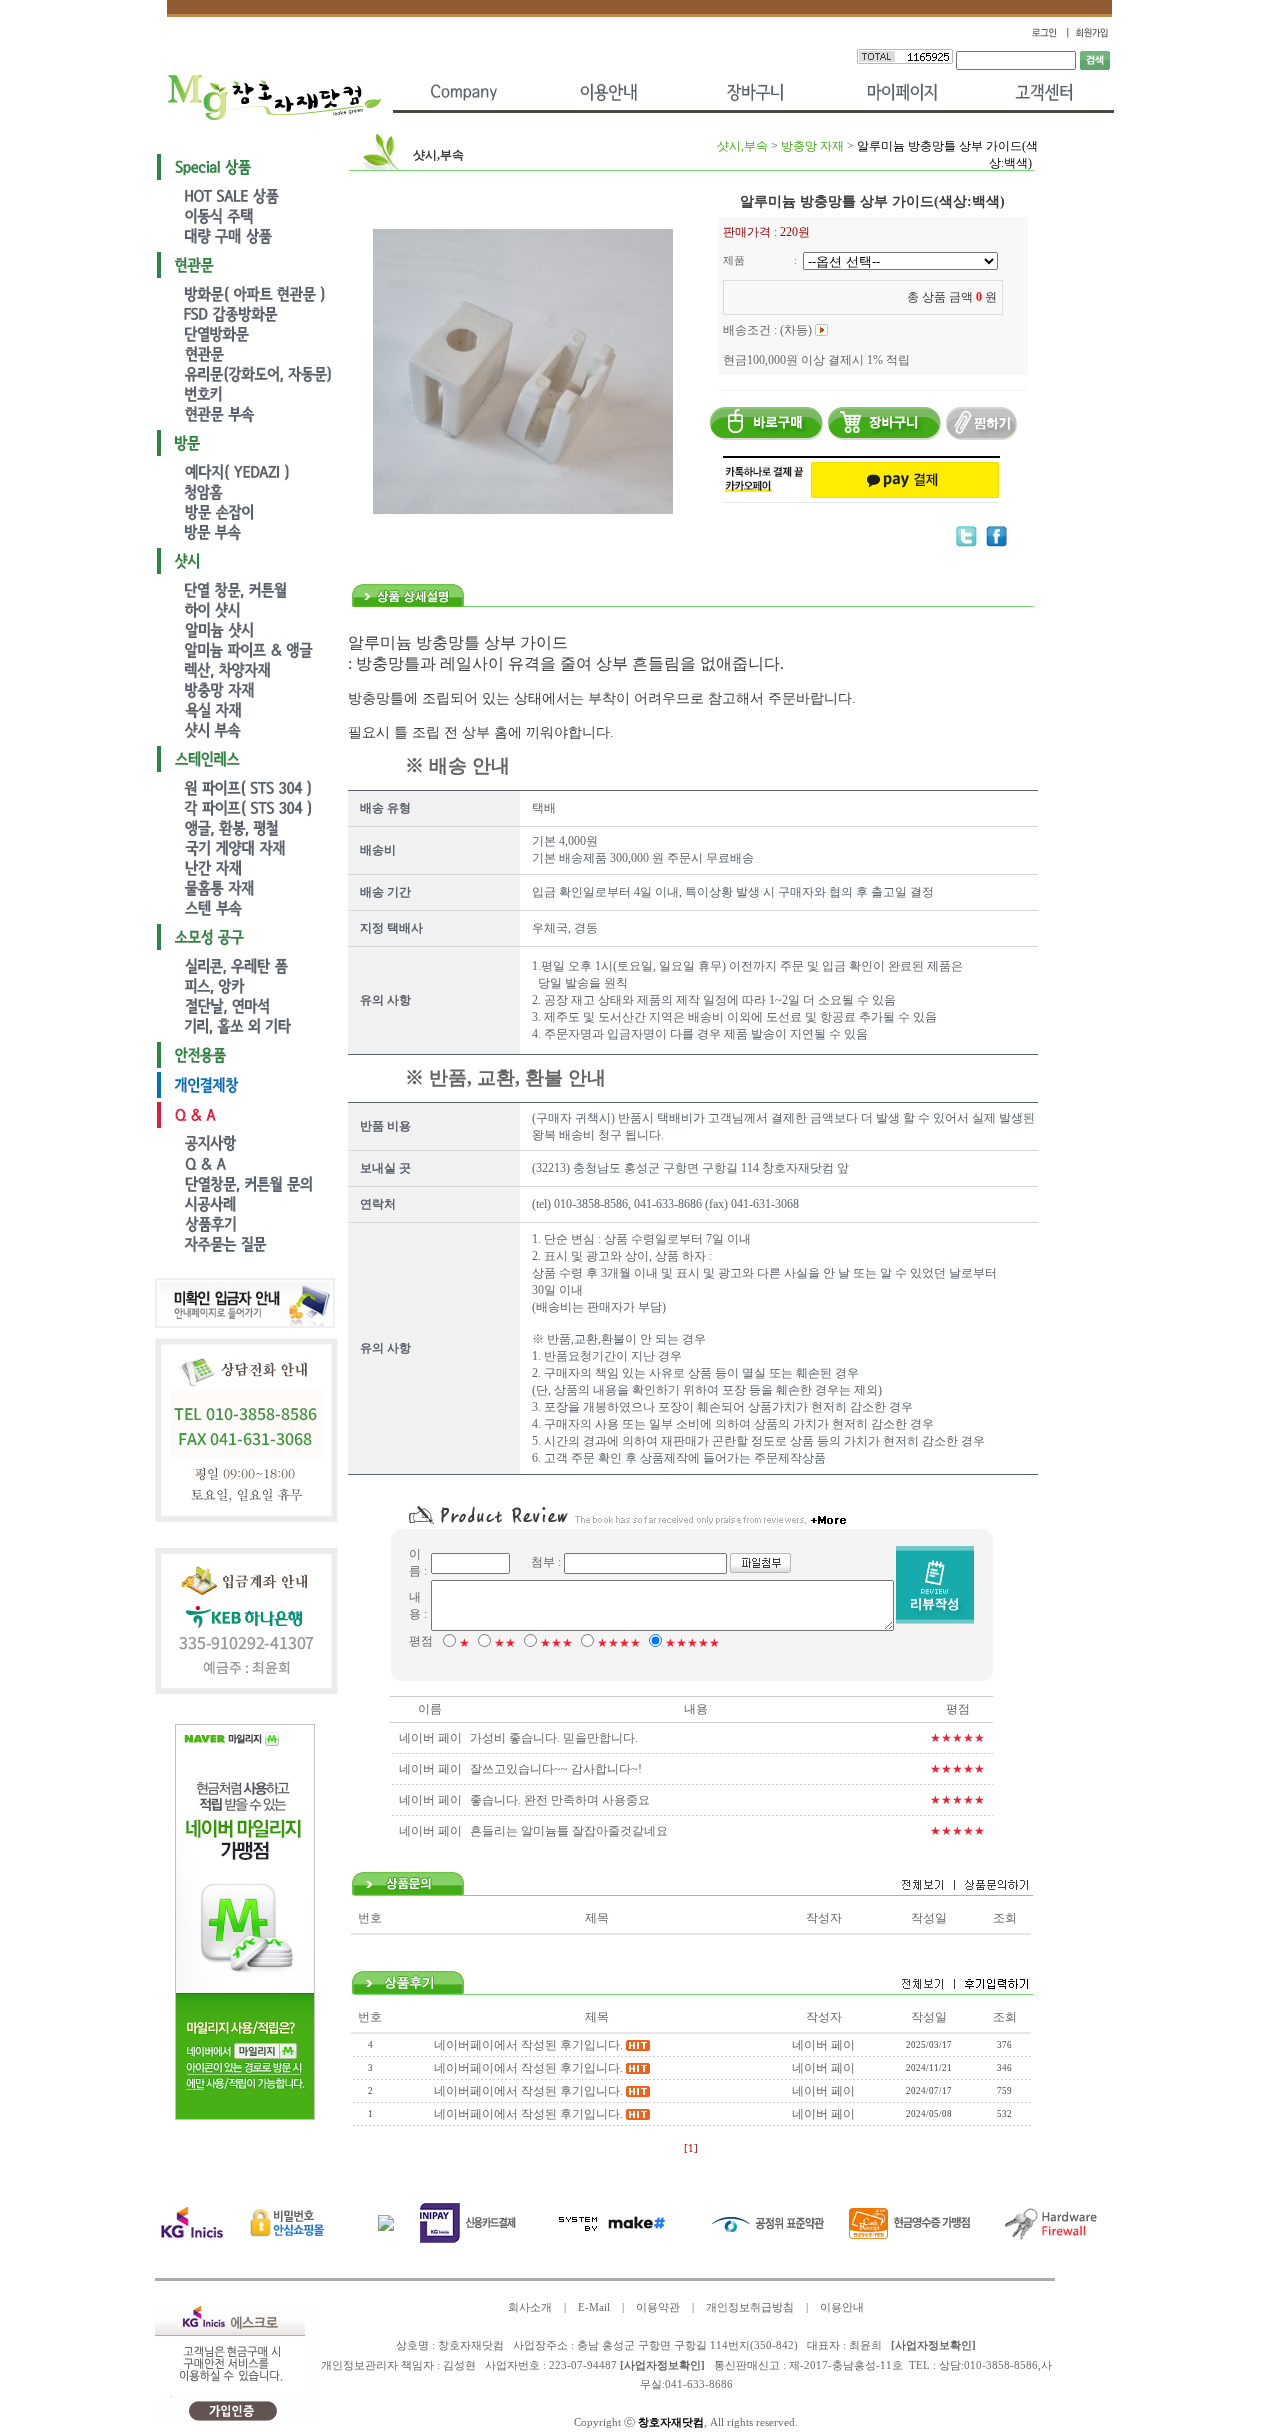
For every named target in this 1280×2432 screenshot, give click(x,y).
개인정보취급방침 (750, 2307)
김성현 (459, 2365)
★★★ (556, 1643)
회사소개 (530, 2307)
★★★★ (619, 1643)
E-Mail (594, 2307)
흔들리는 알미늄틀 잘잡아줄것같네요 (569, 1831)
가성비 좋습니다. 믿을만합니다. (554, 1738)
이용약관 (658, 2307)
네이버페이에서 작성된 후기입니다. (528, 2045)
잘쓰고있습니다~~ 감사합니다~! (556, 1769)
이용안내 (842, 2307)
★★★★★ (692, 1643)
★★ (505, 1643)
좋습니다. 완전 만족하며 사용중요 (560, 1800)
